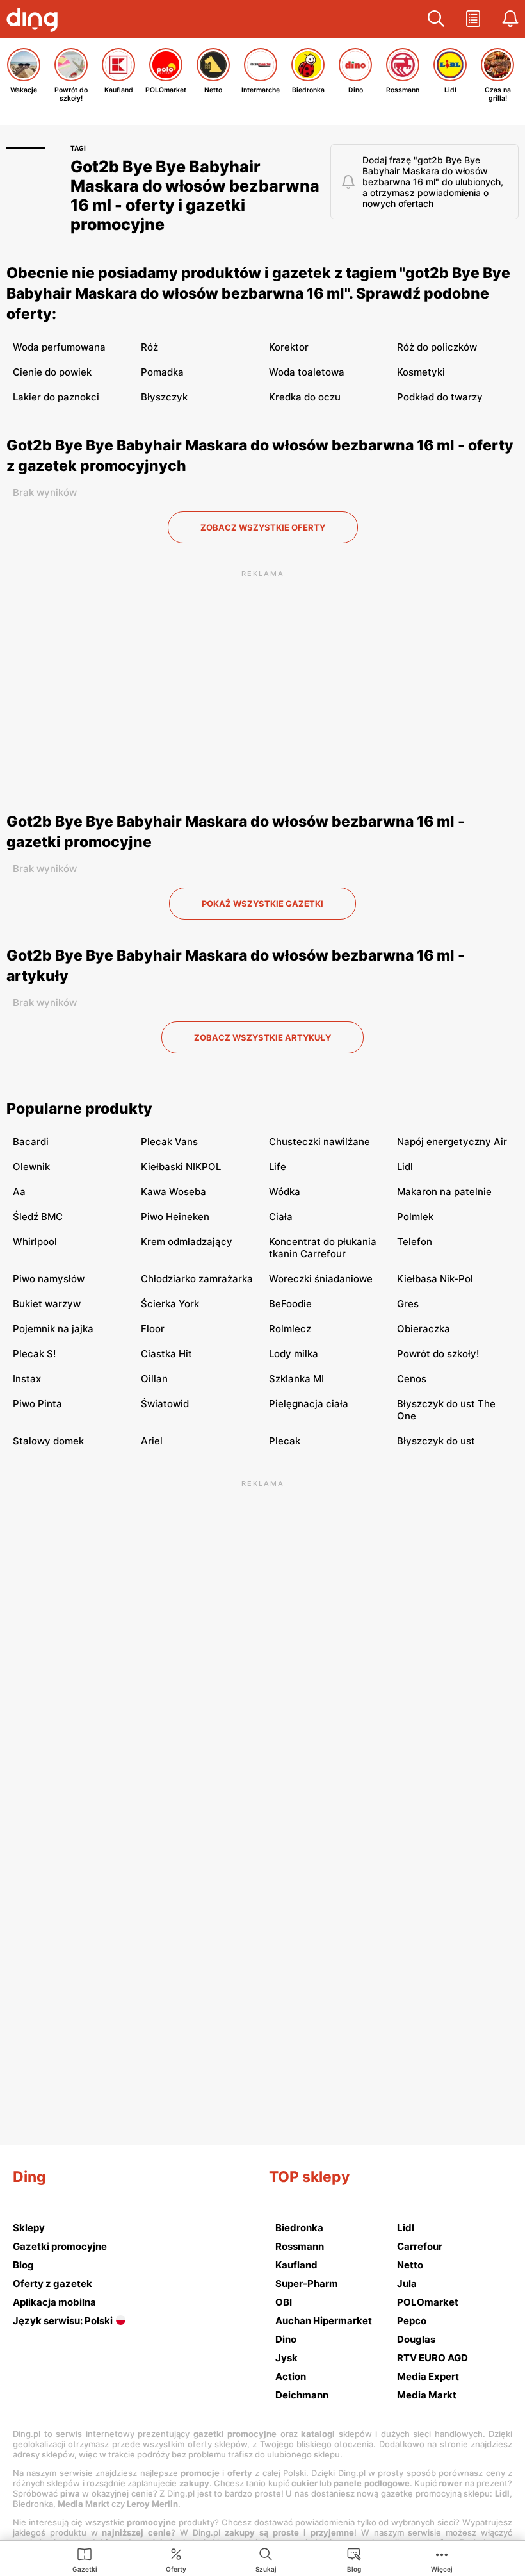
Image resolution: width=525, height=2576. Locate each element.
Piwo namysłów (49, 1279)
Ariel (152, 1441)
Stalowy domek (48, 1441)
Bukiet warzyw (47, 1304)
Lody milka (294, 1354)
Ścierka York (170, 1304)
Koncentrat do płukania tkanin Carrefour (323, 1248)
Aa (19, 1192)
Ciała (281, 1217)
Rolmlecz (290, 1329)
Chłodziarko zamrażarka (197, 1279)
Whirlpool (35, 1242)
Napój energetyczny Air (452, 1142)
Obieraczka (424, 1329)
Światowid (165, 1404)
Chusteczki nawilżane (319, 1142)
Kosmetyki (421, 372)
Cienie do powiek (52, 372)
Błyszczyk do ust (436, 1441)
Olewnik (31, 1167)
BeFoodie (290, 1304)
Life (278, 1167)
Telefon (415, 1242)
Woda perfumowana (59, 347)
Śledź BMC (38, 1217)
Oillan (154, 1379)
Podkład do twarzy (440, 397)
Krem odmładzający (187, 1242)
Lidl (405, 1167)
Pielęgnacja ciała (309, 1404)
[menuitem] (85, 2559)
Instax (27, 1379)
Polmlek (415, 1217)
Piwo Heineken (175, 1217)
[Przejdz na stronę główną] (35, 21)
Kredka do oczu (305, 397)
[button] (436, 19)
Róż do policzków (437, 347)
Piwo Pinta (37, 1404)
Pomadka (162, 372)
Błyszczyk (164, 397)
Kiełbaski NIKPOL (181, 1167)
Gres (408, 1304)
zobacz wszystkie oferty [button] (263, 527)
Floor (153, 1329)
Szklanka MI (296, 1379)
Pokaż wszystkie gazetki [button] (262, 904)
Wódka (285, 1192)
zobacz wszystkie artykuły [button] (262, 1037)
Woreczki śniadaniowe (321, 1279)
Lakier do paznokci (56, 397)
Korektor (289, 347)
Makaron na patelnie (444, 1192)
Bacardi (31, 1142)
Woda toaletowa (307, 372)
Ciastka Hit (166, 1354)
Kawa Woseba (174, 1192)
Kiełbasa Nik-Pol (435, 1279)
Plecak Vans (169, 1142)
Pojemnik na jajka (53, 1329)
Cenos (412, 1379)
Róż (149, 347)
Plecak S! (34, 1354)
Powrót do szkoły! (438, 1354)
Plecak (285, 1441)
